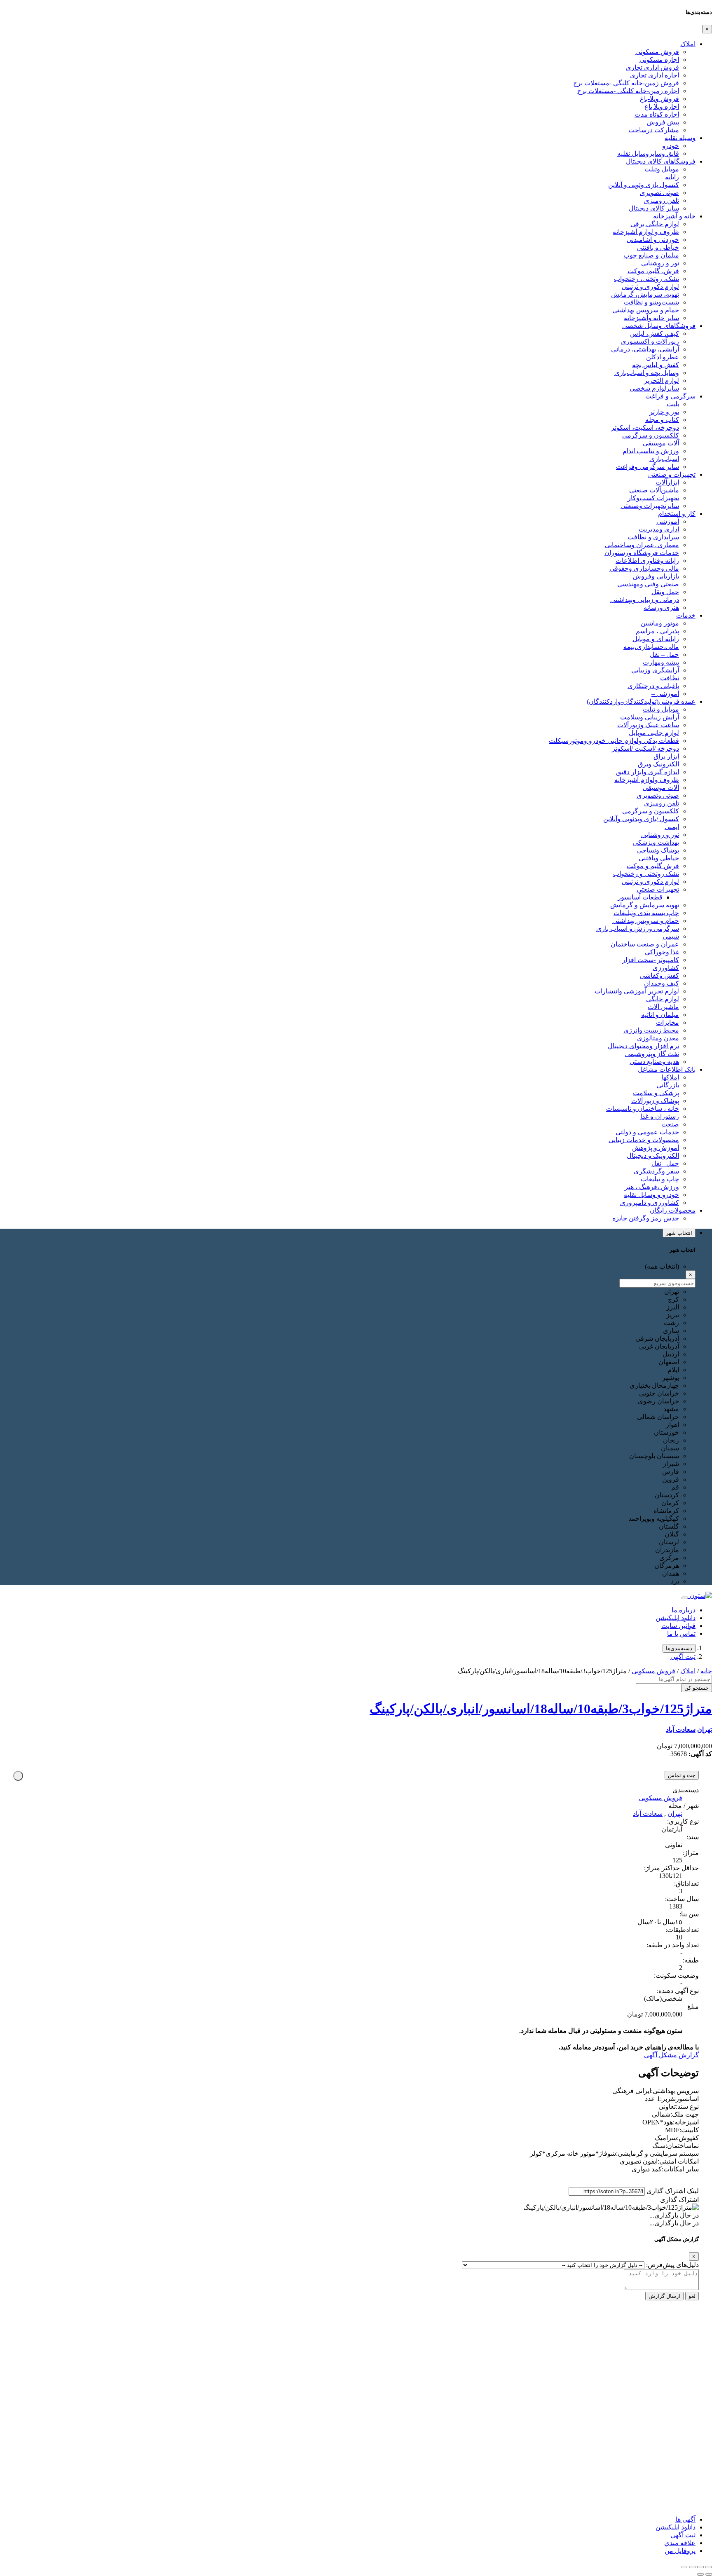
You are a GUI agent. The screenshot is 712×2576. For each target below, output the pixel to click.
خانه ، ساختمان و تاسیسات (643, 1109)
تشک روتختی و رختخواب (646, 874)
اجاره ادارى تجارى (655, 75)
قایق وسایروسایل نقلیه (648, 153)
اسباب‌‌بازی (664, 459)
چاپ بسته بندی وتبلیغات (646, 913)
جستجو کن (697, 1688)
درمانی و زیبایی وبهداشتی (645, 600)
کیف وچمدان (662, 983)
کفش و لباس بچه (656, 365)
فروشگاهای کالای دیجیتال (661, 161)
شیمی (671, 936)
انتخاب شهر (679, 1233)
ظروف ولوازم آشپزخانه (647, 780)
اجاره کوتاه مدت (657, 114)
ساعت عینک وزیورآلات (648, 725)
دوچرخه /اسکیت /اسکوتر (645, 748)
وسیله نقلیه (680, 138)
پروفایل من (680, 2551)
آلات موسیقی (661, 443)
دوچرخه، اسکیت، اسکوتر (645, 427)
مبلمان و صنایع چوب (651, 255)
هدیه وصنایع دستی (654, 1062)
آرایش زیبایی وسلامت (650, 717)
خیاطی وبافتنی (659, 858)
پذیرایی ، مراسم (657, 631)
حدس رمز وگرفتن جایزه (646, 1218)
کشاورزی (666, 968)
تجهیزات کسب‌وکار (653, 498)
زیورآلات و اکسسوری (650, 341)
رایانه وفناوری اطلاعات (647, 561)
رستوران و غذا (660, 1116)
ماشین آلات (663, 1007)
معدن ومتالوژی (658, 1038)
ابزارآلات (667, 482)
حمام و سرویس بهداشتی (646, 310)
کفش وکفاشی (659, 975)
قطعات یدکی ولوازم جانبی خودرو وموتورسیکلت (614, 741)
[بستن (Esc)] (684, 2567)
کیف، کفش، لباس (655, 334)
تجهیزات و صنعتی (672, 474)
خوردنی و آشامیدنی (653, 240)
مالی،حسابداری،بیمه (651, 647)
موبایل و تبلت (661, 709)
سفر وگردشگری (656, 1171)
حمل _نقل (665, 1163)
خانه (706, 1671)
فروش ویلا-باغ (659, 99)
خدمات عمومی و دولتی (647, 1132)
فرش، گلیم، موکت (653, 271)
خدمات (686, 615)
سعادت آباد (681, 1729)
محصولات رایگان (673, 1210)
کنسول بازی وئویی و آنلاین (644, 185)
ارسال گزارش (664, 2296)
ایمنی (672, 827)
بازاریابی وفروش (656, 576)
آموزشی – (665, 694)
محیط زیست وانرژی (651, 1030)
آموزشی (668, 521)
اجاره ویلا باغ (662, 107)
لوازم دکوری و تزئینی (650, 287)
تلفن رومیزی (662, 200)
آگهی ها (685, 2519)
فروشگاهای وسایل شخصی (659, 326)
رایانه (672, 177)
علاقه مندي (680, 2543)
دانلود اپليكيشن (676, 2527)
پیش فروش (663, 122)
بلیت (673, 404)
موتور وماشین (660, 623)
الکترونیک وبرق (658, 764)
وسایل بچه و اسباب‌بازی (647, 373)
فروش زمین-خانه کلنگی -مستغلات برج (626, 83)
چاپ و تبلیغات (660, 1179)
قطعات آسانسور (640, 897)
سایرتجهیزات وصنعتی (650, 506)
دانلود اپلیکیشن (676, 1618)
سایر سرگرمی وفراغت (648, 467)
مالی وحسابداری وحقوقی (644, 568)
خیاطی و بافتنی (658, 247)
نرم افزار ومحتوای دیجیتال (643, 1046)
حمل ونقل (665, 592)
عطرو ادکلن (663, 357)
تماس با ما (681, 1633)
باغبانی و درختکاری (653, 686)
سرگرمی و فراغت (670, 396)
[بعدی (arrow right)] (700, 2574)
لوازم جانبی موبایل (654, 733)
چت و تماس (682, 1775)
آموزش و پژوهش (656, 1148)
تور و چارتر (664, 412)
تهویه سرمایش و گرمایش (645, 905)
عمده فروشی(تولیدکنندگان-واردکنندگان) (641, 701)
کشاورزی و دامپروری (650, 1203)
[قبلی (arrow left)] (709, 2574)
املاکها (670, 1077)
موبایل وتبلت (662, 169)
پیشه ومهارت (661, 662)
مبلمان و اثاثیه (660, 1015)
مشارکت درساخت (654, 130)
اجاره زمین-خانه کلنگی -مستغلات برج (628, 91)
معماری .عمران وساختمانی (642, 545)
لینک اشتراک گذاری (673, 2191)
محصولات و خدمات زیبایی (644, 1140)
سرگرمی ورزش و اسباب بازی (638, 929)
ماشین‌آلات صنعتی (654, 490)
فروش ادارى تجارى (652, 67)
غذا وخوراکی (662, 952)
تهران (705, 1729)
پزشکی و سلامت (656, 1093)
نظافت (670, 678)
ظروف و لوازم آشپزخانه (646, 232)
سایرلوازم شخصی (654, 388)
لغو (692, 2296)
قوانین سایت (678, 1626)
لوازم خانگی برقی (655, 224)
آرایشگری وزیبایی (655, 670)
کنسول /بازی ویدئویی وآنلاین (641, 819)
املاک (688, 44)
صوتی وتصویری (658, 795)
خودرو (671, 146)
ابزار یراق (666, 756)
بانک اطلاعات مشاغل (667, 1069)
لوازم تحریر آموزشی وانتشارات (637, 991)
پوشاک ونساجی (658, 850)
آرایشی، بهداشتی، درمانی (645, 349)
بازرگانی (668, 1085)
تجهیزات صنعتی (658, 889)
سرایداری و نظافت (653, 537)
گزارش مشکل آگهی (671, 2055)
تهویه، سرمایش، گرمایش (645, 294)
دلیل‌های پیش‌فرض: (672, 2265)
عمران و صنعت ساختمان (645, 944)
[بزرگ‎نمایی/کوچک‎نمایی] (709, 2567)
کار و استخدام (677, 514)
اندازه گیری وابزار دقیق (648, 772)
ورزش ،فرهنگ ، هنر (652, 1187)
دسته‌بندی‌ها (679, 1648)
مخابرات (667, 1022)
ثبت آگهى (683, 1657)
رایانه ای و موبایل (656, 639)
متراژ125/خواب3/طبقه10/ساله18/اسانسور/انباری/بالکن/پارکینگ (541, 1709)
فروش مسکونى (657, 52)
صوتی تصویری (659, 193)
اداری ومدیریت (659, 529)
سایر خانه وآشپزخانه (651, 318)
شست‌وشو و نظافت (651, 302)
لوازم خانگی (663, 999)
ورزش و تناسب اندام (651, 451)
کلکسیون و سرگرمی (651, 435)
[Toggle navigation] (685, 1598)
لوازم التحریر (662, 381)
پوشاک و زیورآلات (655, 1101)
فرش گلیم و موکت (653, 866)
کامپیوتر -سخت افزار (651, 960)
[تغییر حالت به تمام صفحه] (700, 2567)
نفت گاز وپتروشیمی (652, 1054)
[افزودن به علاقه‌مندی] (18, 1776)
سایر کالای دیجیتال (654, 208)
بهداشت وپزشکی (656, 842)
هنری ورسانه (661, 608)
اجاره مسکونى (659, 60)
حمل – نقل (664, 655)
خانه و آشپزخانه (674, 216)
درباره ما (684, 1610)
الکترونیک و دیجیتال (653, 1156)
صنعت (670, 1124)
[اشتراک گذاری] (692, 2567)
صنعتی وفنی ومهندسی (648, 584)
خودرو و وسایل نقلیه (651, 1195)
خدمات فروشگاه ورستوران (642, 553)
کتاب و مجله (662, 420)
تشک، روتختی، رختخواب (646, 279)
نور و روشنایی (660, 263)
